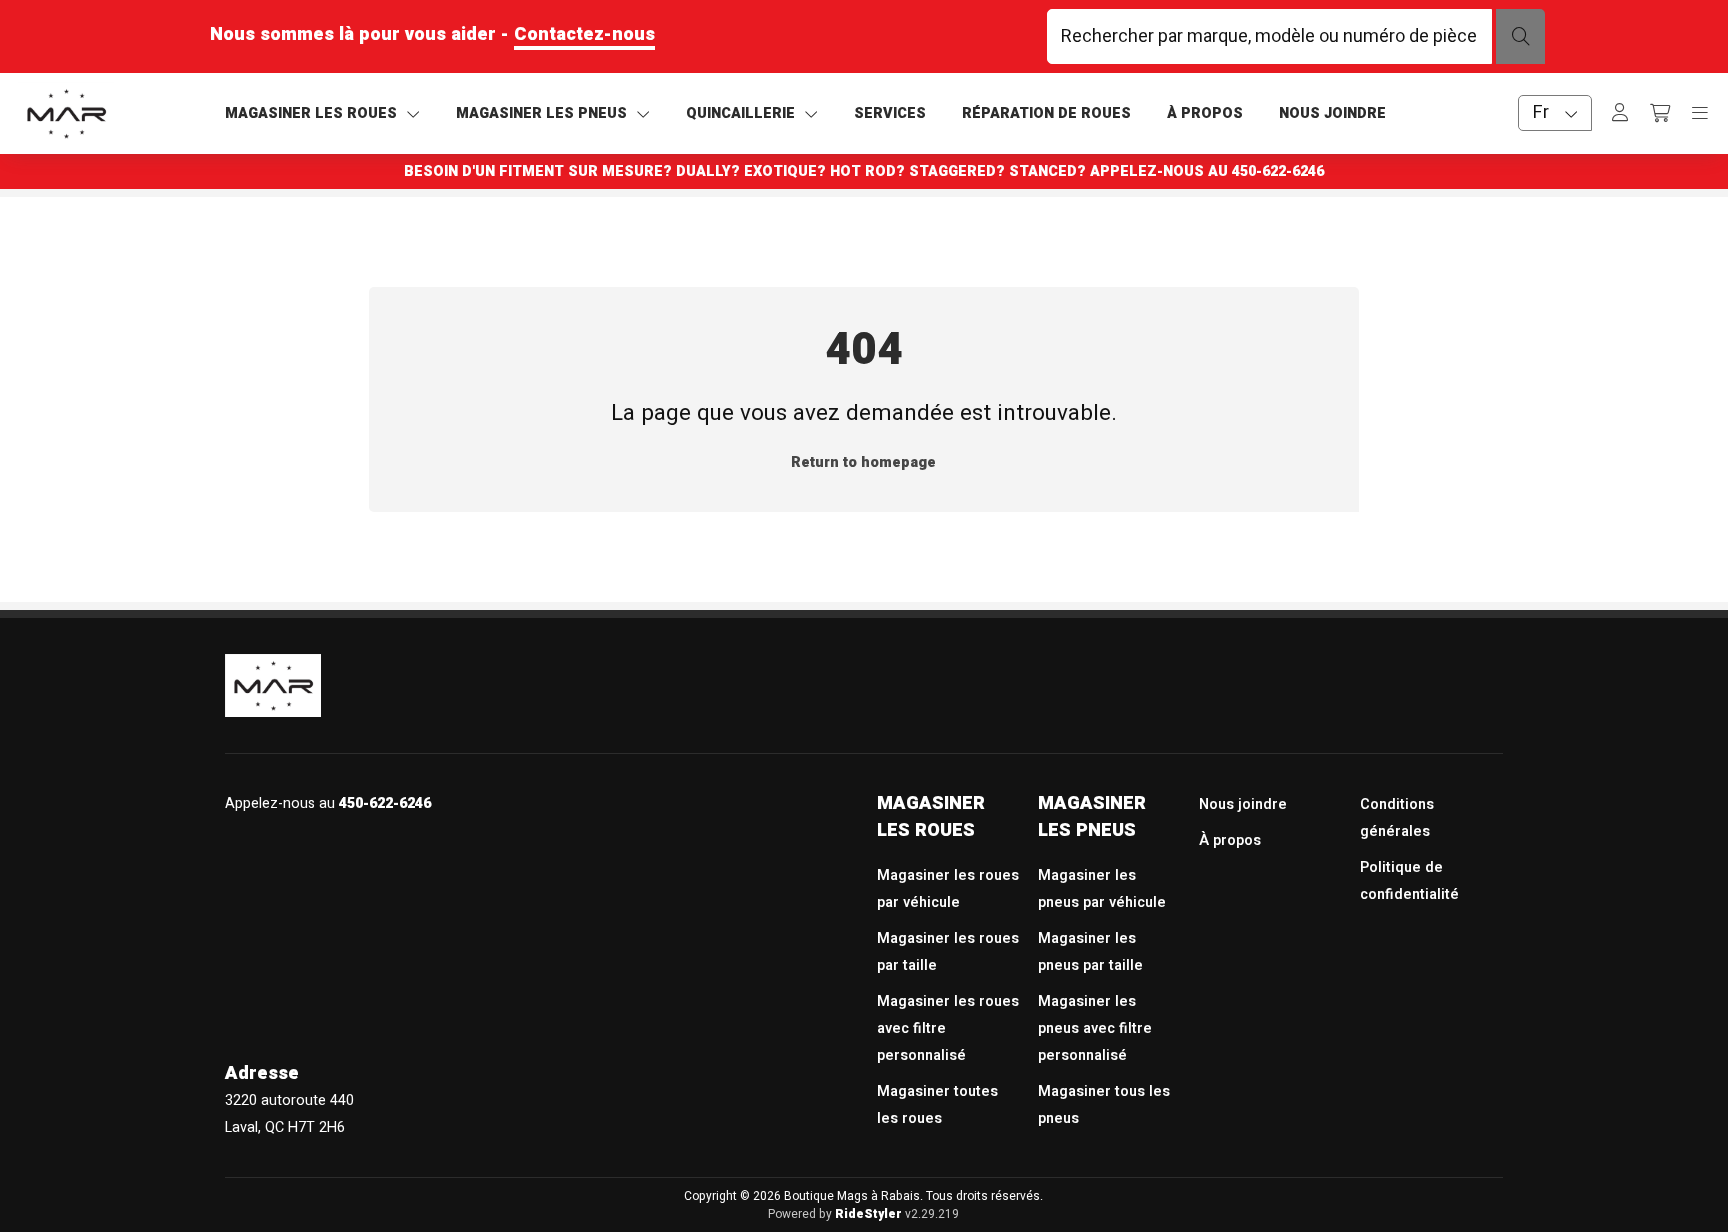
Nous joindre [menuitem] (1243, 804)
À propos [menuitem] (1230, 840)
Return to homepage (863, 462)
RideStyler (868, 1214)
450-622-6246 (1278, 171)
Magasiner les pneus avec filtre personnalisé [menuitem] (1095, 1028)
